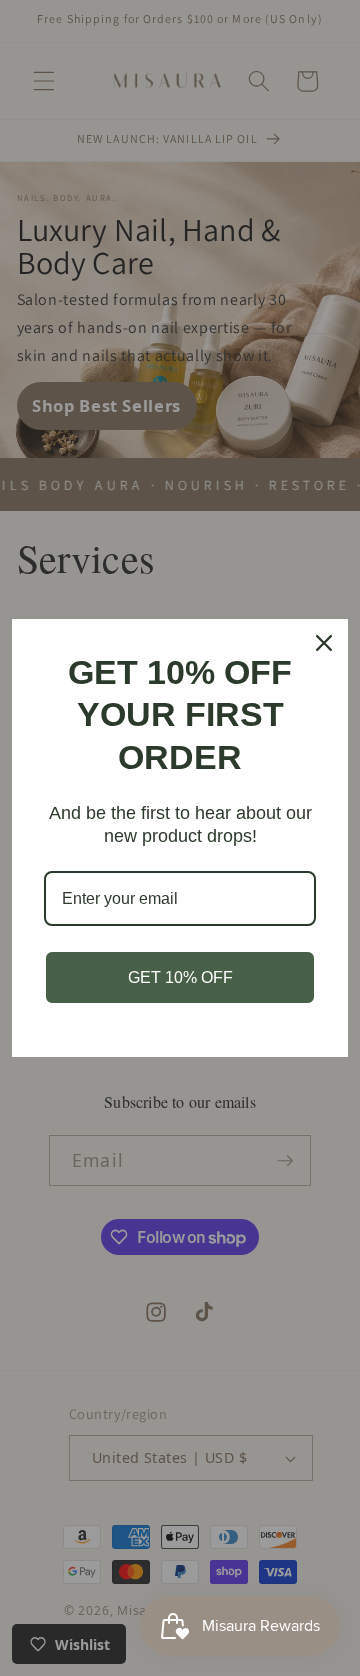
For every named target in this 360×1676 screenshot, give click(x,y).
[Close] (324, 643)
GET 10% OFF (180, 977)
